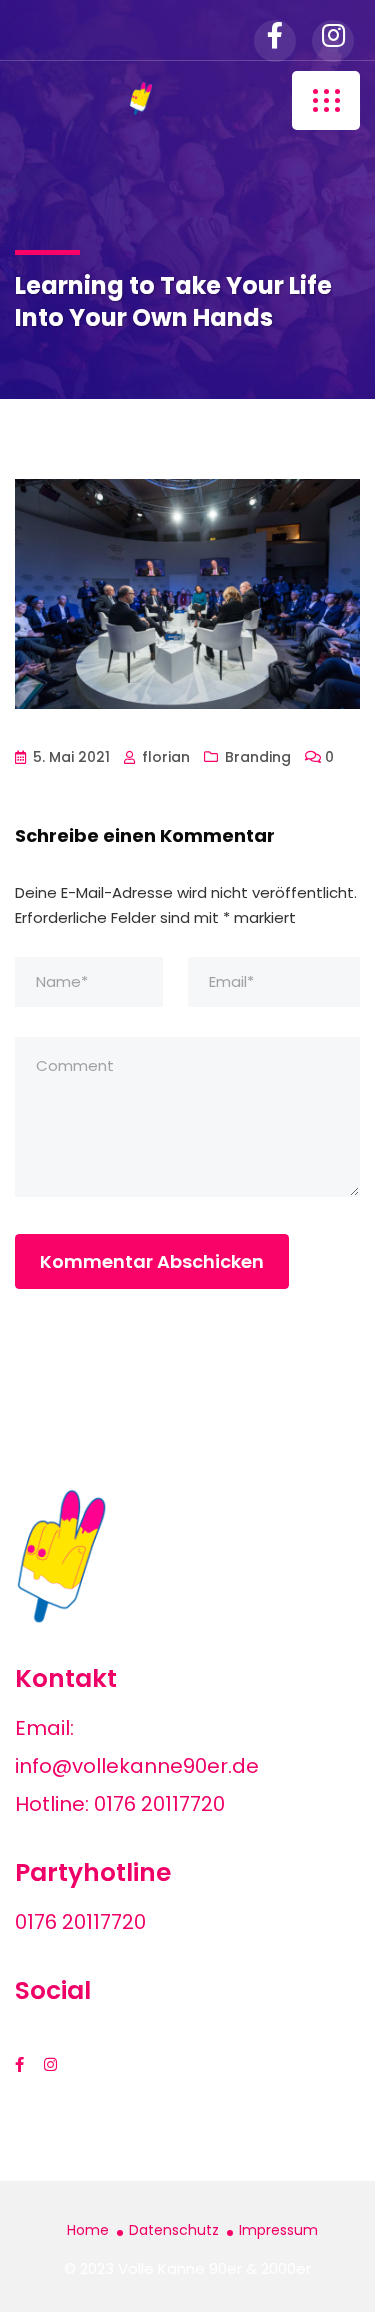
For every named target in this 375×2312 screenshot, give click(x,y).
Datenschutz (174, 2230)
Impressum (278, 2230)
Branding (258, 757)
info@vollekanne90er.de (137, 1766)
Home (88, 2230)
